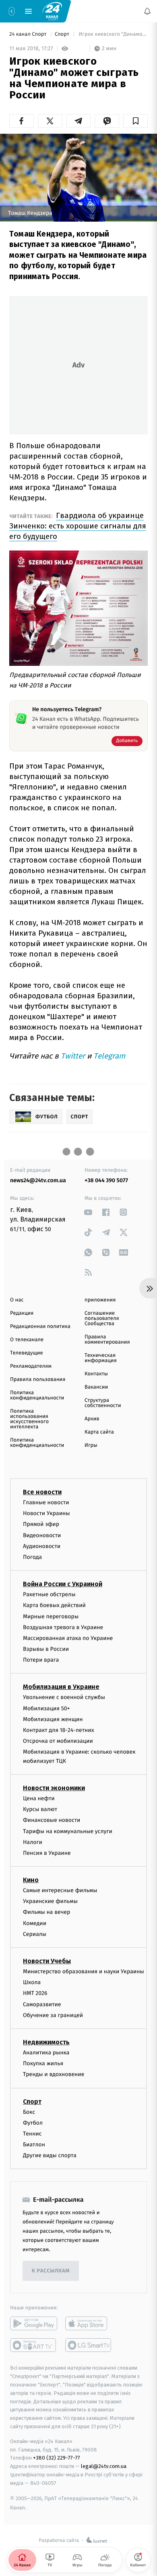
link (88, 1212)
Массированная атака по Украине (68, 1638)
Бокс (29, 2112)
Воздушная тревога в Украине (63, 1627)
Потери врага (41, 1660)
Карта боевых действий (54, 1606)
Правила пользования (38, 1380)
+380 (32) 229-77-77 (57, 2458)
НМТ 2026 (35, 1994)
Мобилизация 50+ (46, 1708)
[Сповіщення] (147, 11)
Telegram (109, 1056)
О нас (17, 1300)
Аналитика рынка (46, 2053)
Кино (31, 1880)
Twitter (73, 1056)
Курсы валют (40, 1809)
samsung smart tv (89, 2346)
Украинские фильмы (50, 1902)
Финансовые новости (52, 1820)
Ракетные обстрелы (49, 1594)
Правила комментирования (107, 1340)
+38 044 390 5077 (106, 1180)
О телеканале (27, 1340)
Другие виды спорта (50, 2156)
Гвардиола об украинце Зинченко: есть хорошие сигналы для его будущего (78, 526)
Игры (91, 1445)
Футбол (33, 2123)
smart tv (34, 2346)
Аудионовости (42, 1546)
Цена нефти (39, 1798)
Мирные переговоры (51, 1616)
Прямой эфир (41, 1525)
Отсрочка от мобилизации (58, 1741)
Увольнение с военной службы (64, 1698)
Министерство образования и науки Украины (84, 1971)
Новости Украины (46, 1513)
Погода (32, 1557)
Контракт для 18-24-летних (59, 1730)
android (34, 2324)
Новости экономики (54, 1788)
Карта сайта (99, 1432)
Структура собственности (103, 1403)
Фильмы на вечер (46, 1912)
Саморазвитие (42, 2004)
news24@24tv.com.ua (38, 1180)
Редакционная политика (40, 1327)
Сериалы (35, 1934)
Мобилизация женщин (53, 1719)
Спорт (63, 34)
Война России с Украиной (63, 1584)
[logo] (52, 11)
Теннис (32, 2134)
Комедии (35, 1923)
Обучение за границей (53, 2015)
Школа (32, 1982)
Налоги (33, 1842)
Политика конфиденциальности (37, 1395)
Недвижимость (46, 2042)
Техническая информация (101, 1358)
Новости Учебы (47, 1961)
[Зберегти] (135, 121)
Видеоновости (42, 1535)
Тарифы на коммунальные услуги (68, 1831)
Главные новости (46, 1502)
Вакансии (96, 1387)
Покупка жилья (43, 2063)
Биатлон (34, 2145)
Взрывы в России (46, 1649)
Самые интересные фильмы (60, 1890)
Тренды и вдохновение (54, 2075)
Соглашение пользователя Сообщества (102, 1319)
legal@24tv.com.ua (104, 2466)
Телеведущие (27, 1353)
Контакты (96, 1374)
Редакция (22, 1313)
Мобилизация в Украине (61, 1687)
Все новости (42, 1492)
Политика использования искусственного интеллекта (29, 1419)
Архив (92, 1419)
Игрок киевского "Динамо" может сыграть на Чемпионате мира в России (113, 34)
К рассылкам (51, 2271)
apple (89, 2324)
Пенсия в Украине (47, 1853)
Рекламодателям (31, 1366)
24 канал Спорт (29, 34)
